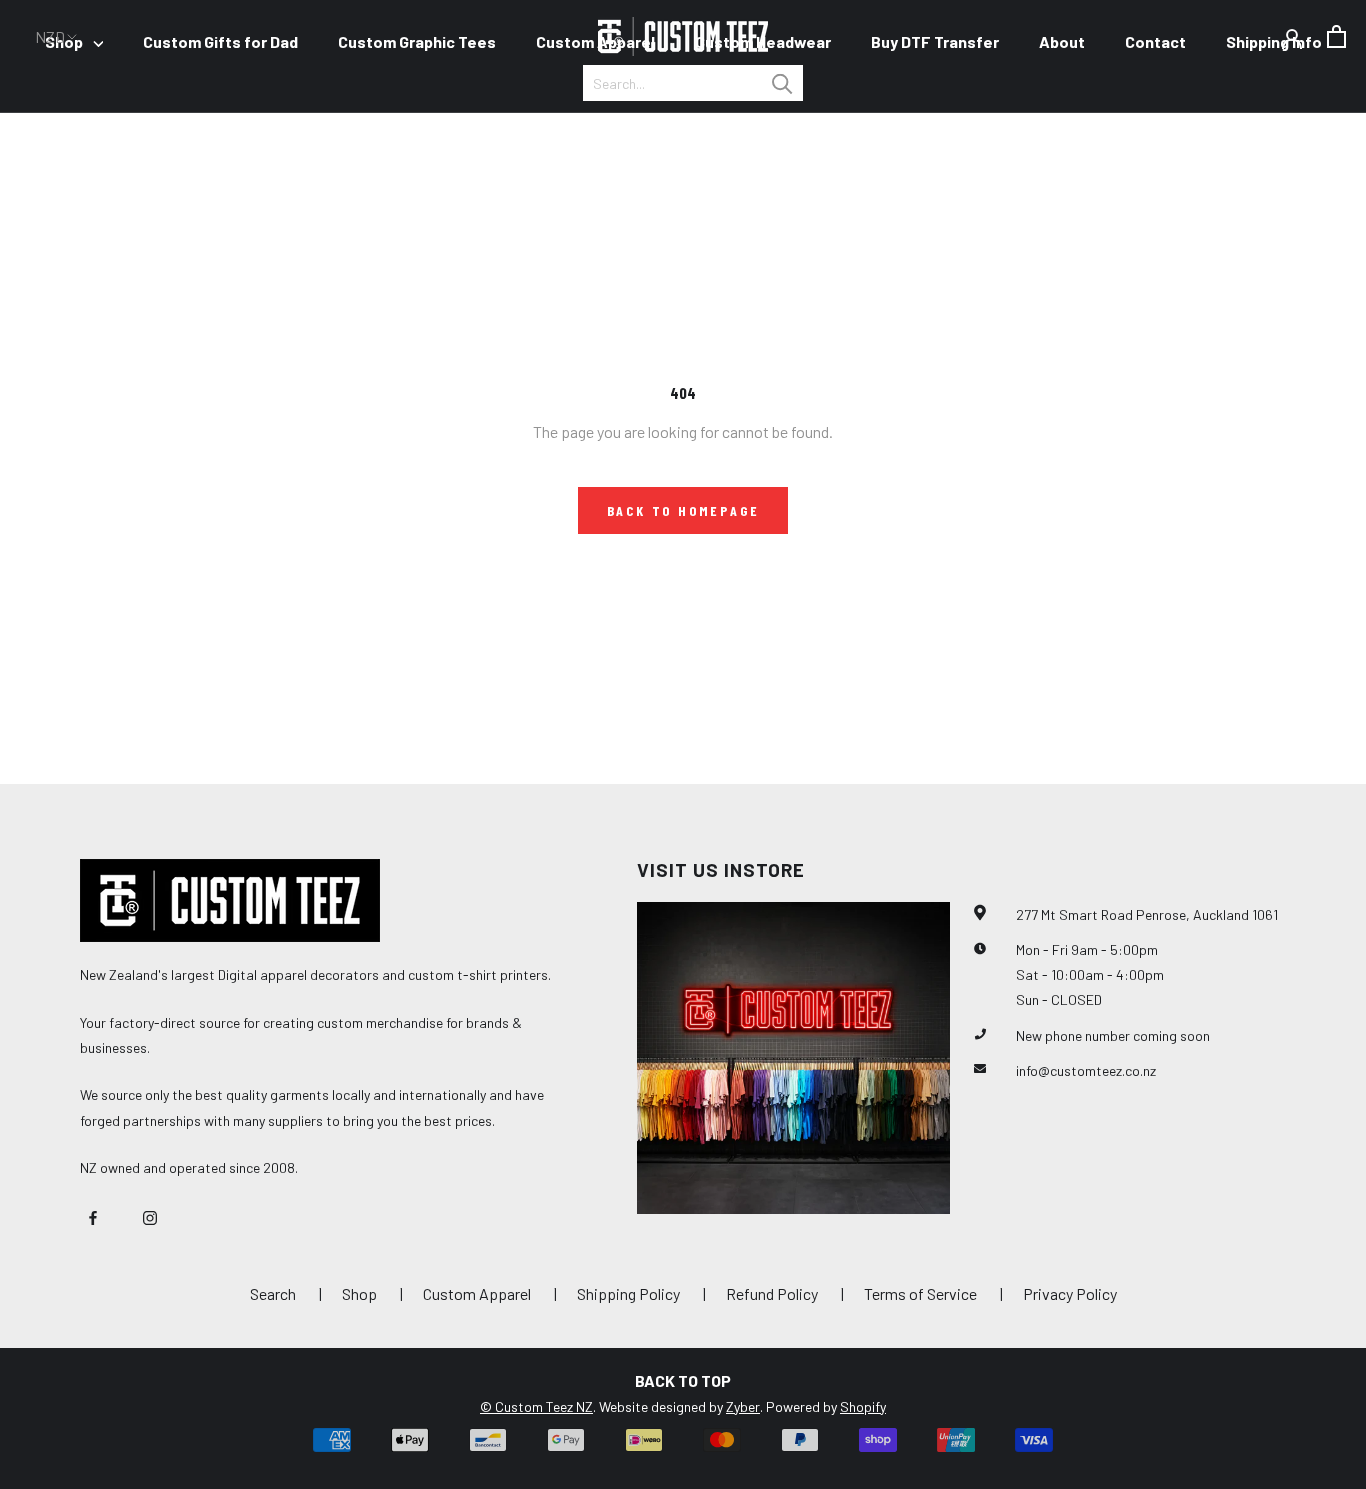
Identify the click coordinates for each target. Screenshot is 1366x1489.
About (1062, 41)
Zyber (743, 1406)
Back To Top (683, 1380)
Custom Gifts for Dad (220, 41)
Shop (359, 1293)
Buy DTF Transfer (935, 41)
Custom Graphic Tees (417, 41)
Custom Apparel (595, 41)
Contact (1155, 41)
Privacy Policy (1070, 1293)
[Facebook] (93, 1215)
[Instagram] (150, 1215)
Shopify (863, 1406)
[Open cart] (1336, 36)
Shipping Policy (628, 1293)
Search (273, 1293)
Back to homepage (683, 510)
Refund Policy (772, 1293)
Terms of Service (920, 1293)
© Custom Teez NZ (536, 1406)
